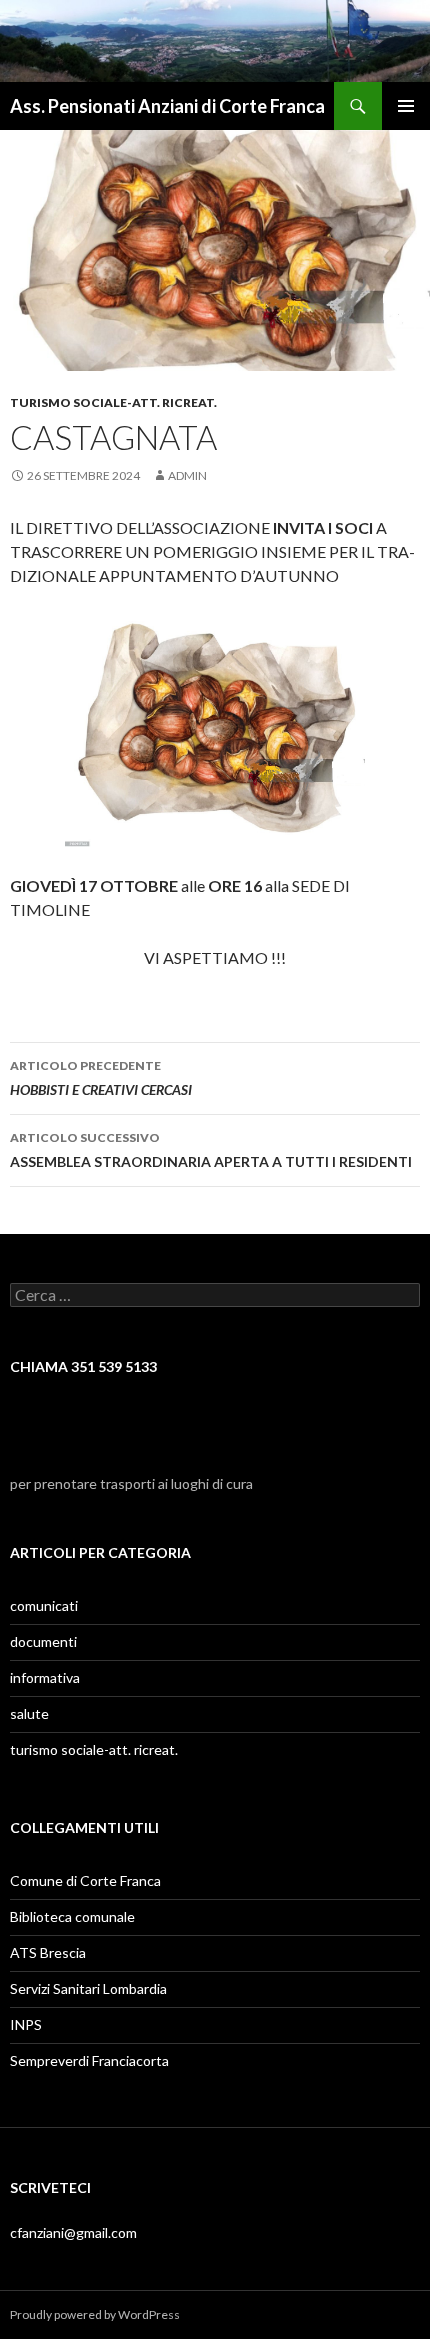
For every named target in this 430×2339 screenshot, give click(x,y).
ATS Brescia (48, 1952)
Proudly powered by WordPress (95, 2314)
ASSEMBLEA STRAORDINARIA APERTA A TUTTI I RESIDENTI (211, 1150)
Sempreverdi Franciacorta (89, 2060)
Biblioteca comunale (72, 1916)
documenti (43, 1641)
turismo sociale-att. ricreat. (113, 402)
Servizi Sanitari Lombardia (88, 1988)
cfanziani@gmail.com (73, 2232)
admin (187, 475)
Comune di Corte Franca (85, 1880)
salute (29, 1713)
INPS (26, 2024)
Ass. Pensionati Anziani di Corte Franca (167, 106)
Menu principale (406, 106)
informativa (45, 1677)
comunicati (44, 1605)
